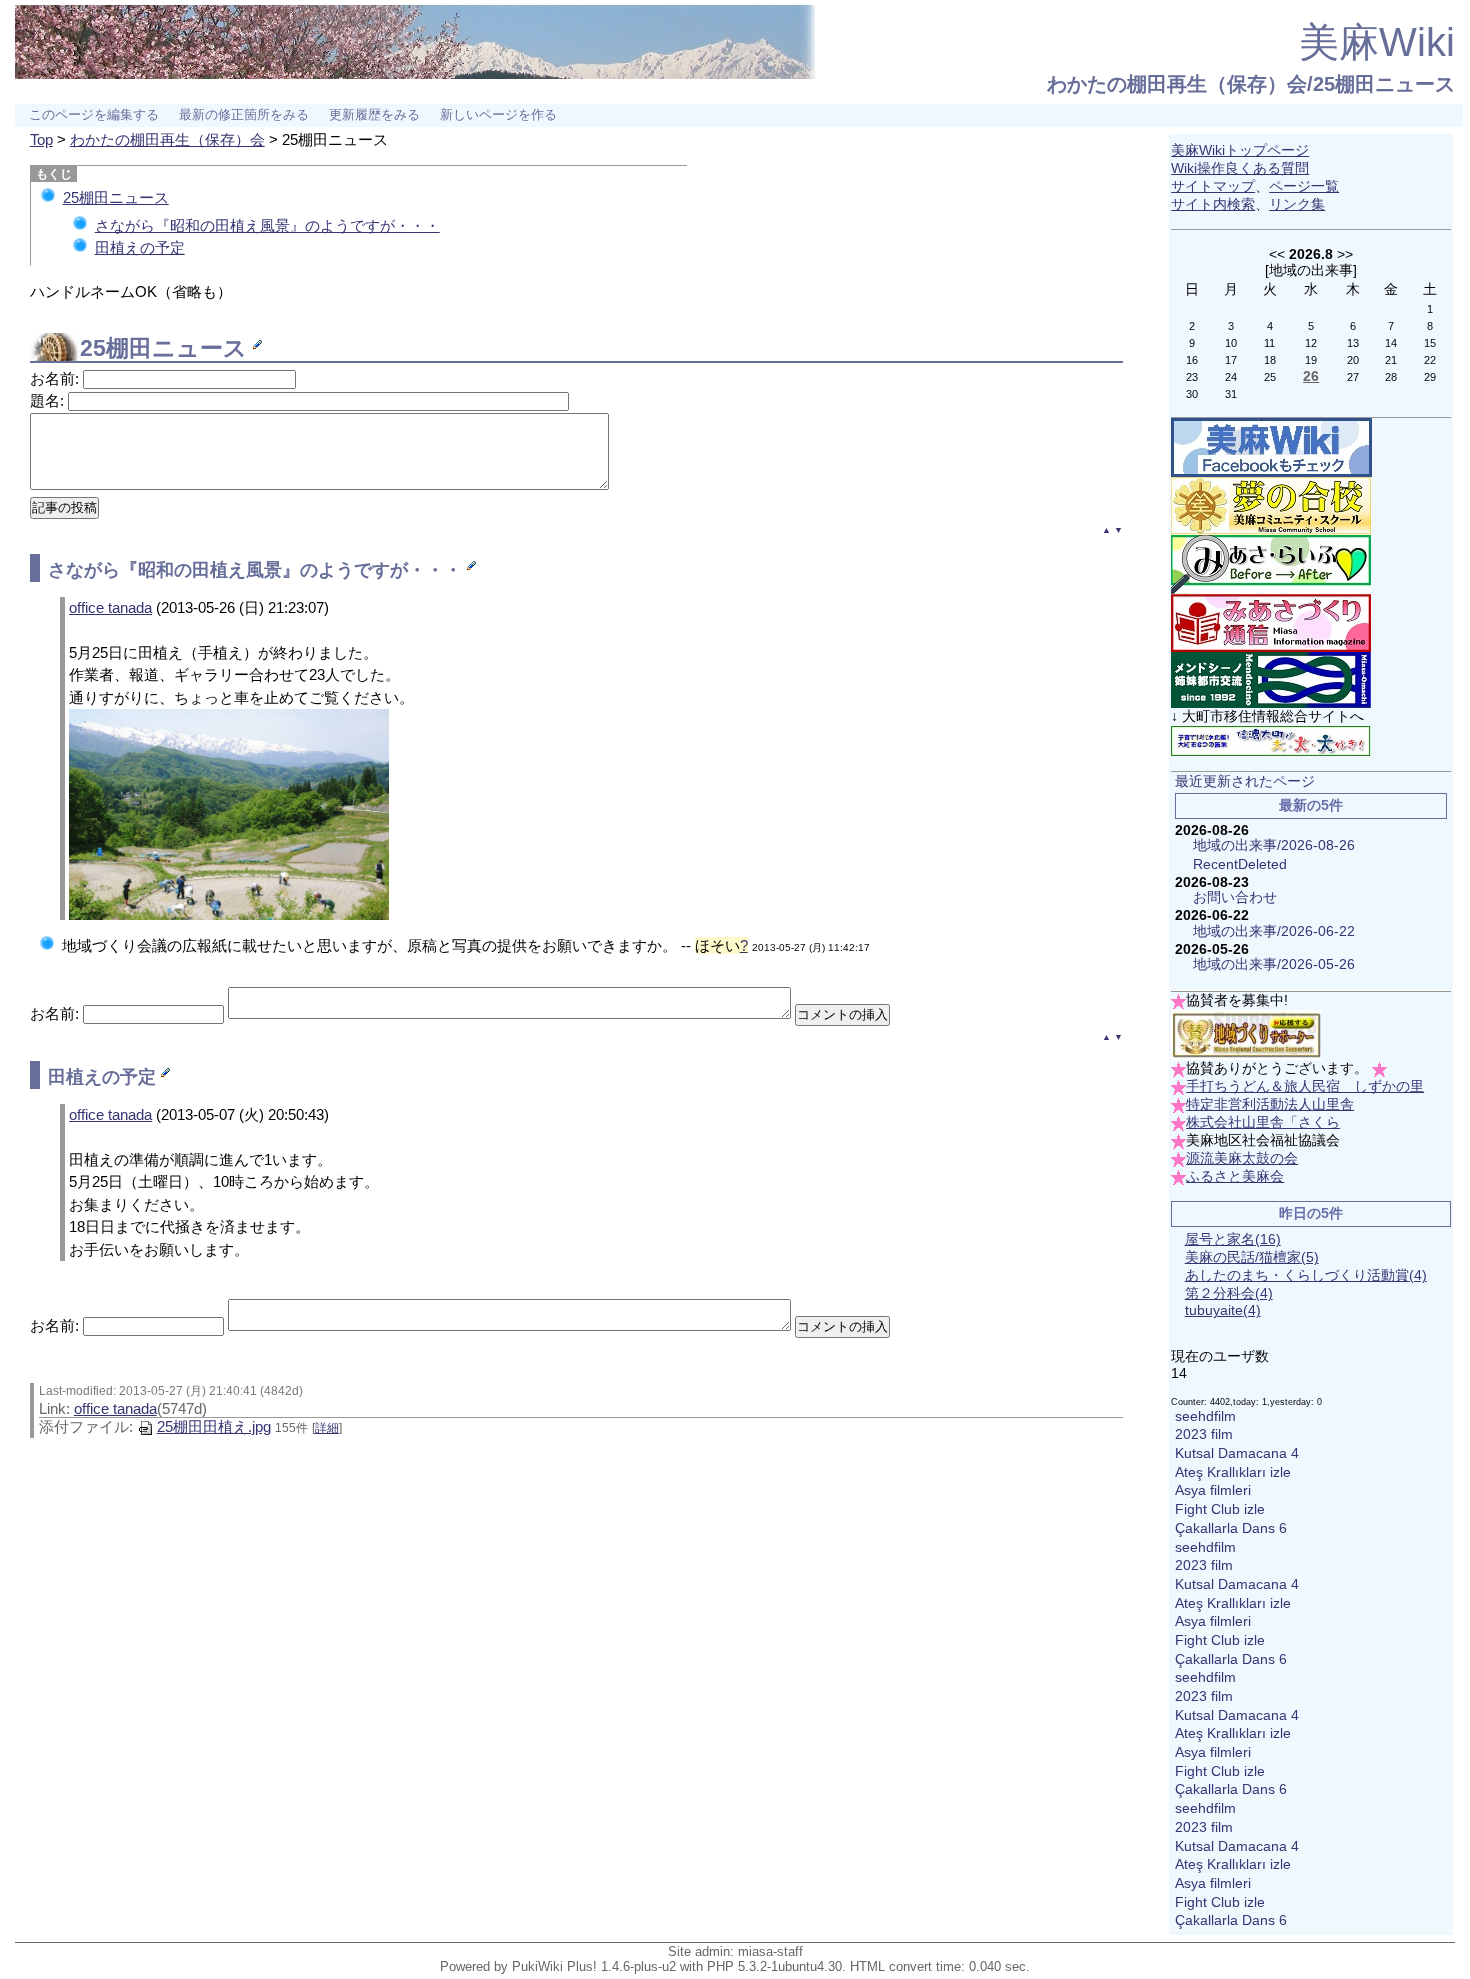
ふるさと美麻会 (1235, 1176)
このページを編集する (94, 115)
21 (1391, 360)
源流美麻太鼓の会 (1242, 1158)
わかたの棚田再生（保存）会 (167, 139)
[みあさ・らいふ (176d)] (1271, 563)
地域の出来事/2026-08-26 (1274, 845)
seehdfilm (1205, 1416)
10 (1231, 343)
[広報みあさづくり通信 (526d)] (1271, 622)
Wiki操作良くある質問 (1240, 168)
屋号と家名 (1233, 1239)
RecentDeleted (1240, 864)
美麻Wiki (1377, 42)
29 (1430, 377)
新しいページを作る (498, 115)
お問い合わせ (1235, 897)
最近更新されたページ (1245, 781)
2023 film (1204, 1434)
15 (1430, 343)
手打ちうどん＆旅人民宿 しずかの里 (1305, 1086)
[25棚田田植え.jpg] (229, 813)
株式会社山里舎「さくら (1263, 1122)
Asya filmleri (1213, 1490)
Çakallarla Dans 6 (1231, 1528)
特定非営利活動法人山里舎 (1270, 1104)
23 (1192, 377)
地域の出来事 (1311, 270)
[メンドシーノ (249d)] (1271, 679)
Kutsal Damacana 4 (1237, 1453)
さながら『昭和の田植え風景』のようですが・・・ (267, 225)
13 (1353, 343)
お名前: (56, 378)
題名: (49, 400)
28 (1391, 377)
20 (1353, 360)
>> (1345, 254)
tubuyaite (1223, 1310)
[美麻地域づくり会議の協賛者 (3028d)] (1246, 1034)
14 (1391, 343)
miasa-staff (770, 1951)
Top (41, 139)
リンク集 (1297, 204)
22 (1430, 360)
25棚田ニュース (116, 197)
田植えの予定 (140, 247)
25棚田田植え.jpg (214, 1426)
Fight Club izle (1220, 1509)
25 (1270, 377)
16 (1192, 360)
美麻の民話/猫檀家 (1252, 1257)
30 (1192, 394)
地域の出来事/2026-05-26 (1274, 964)
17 (1231, 360)
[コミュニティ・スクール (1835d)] (1271, 505)
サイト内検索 (1213, 204)
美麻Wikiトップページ (1240, 150)
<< (1277, 254)
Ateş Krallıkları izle (1233, 1472)
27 (1353, 377)
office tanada (110, 607)
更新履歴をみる (374, 115)
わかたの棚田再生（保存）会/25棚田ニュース (1251, 84)
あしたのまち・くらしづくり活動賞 (1306, 1275)
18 (1270, 360)
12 (1311, 343)
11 (1269, 343)
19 (1311, 360)
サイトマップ (1213, 186)
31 (1231, 394)
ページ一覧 (1304, 186)
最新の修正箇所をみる (244, 115)
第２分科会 (1229, 1293)
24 (1231, 377)
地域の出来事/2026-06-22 (1274, 931)
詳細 (327, 1428)
